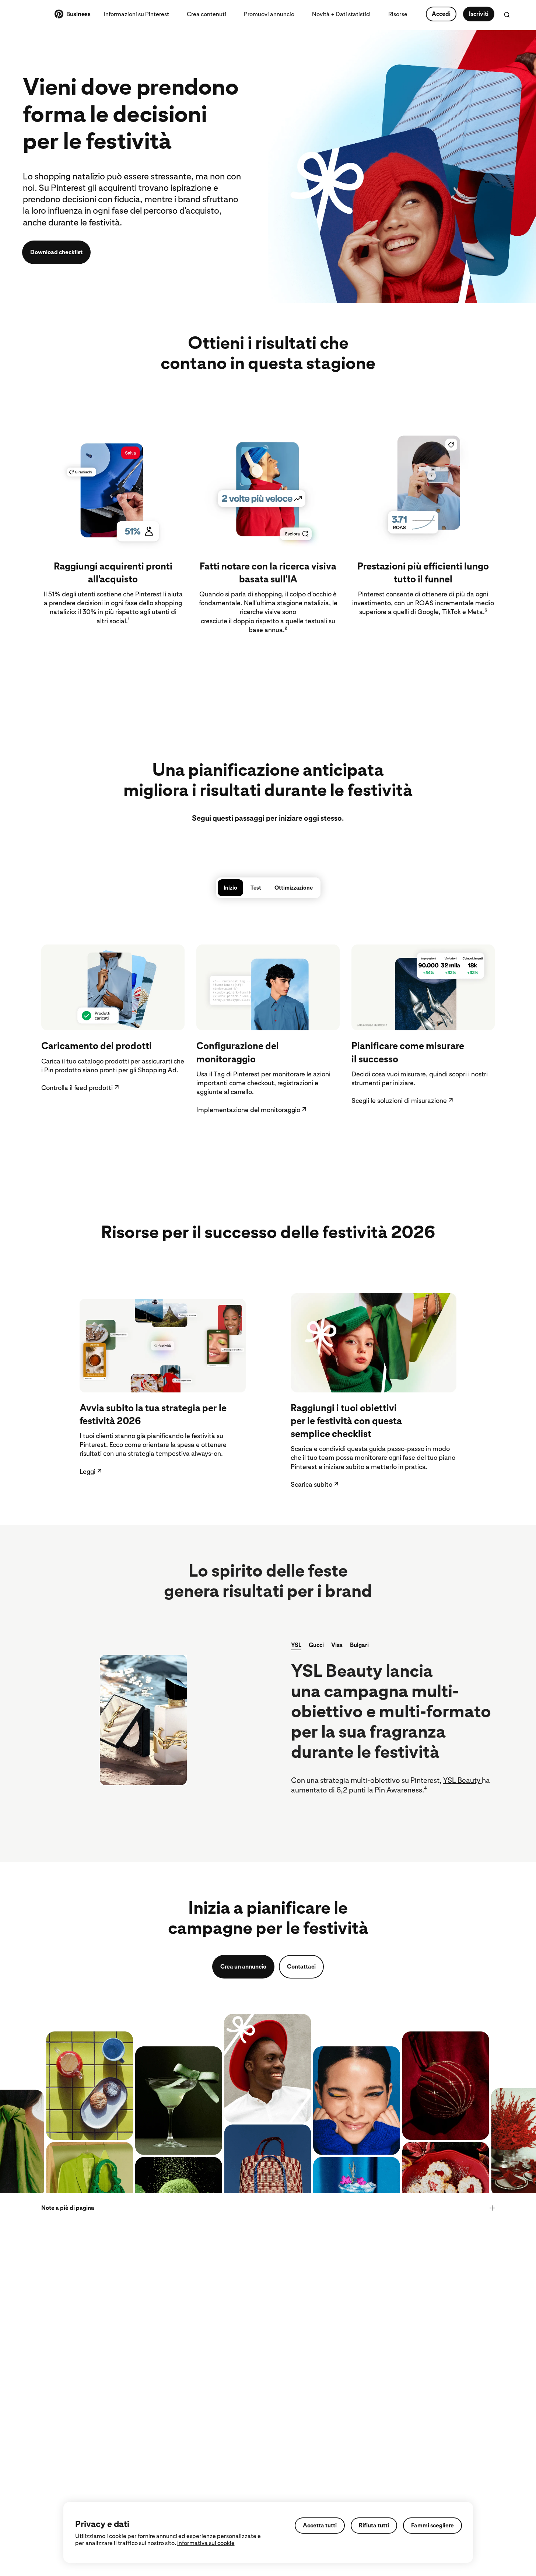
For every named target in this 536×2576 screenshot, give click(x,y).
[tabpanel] (268, 1026)
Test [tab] (256, 888)
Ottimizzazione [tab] (294, 888)
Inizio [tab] (230, 888)
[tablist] (268, 888)
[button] (296, 1646)
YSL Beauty (463, 1780)
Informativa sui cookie (206, 2543)
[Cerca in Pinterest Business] (507, 15)
